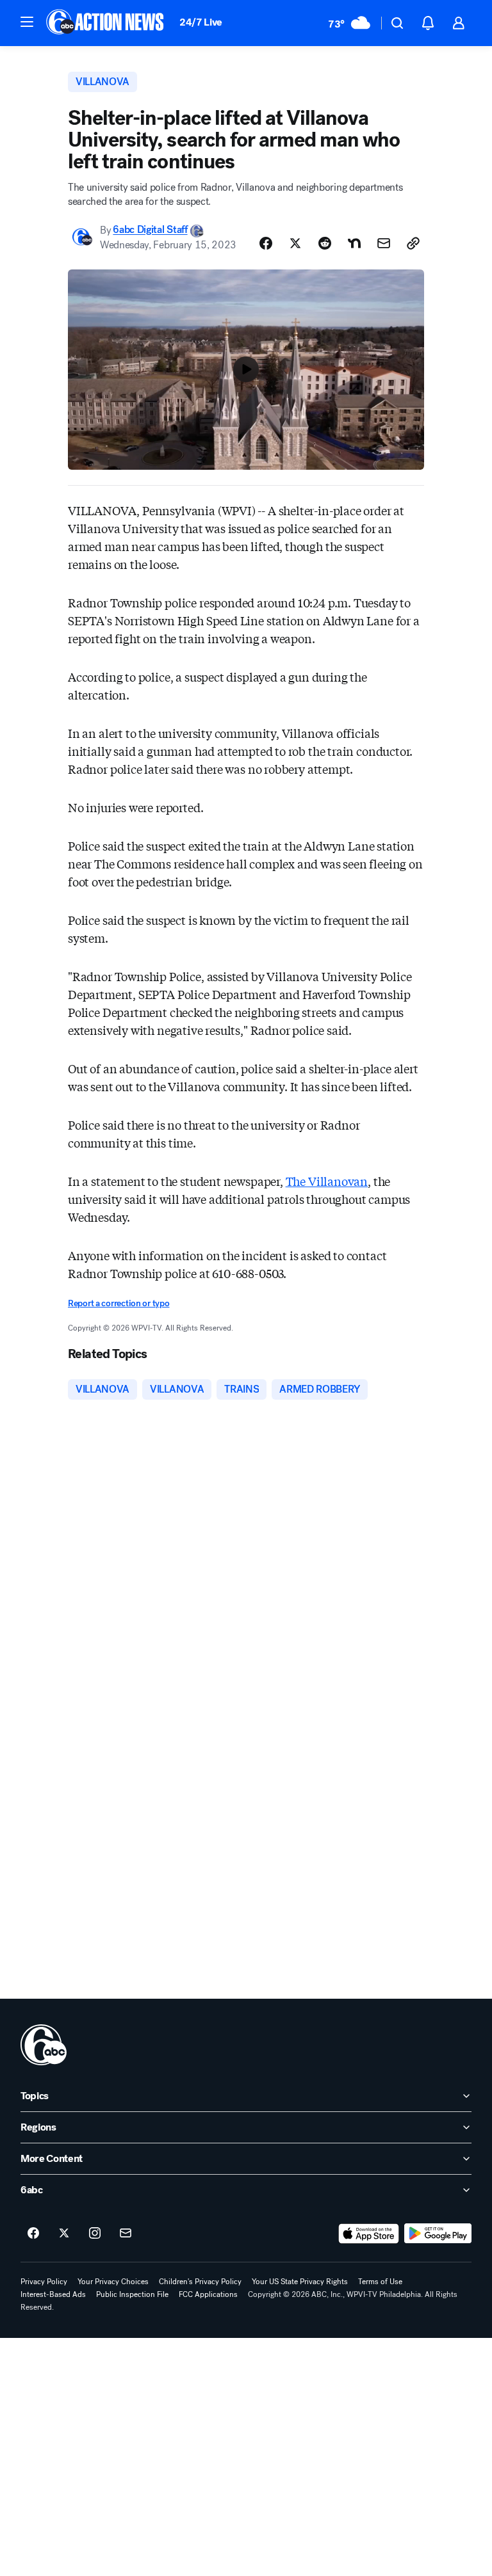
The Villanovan (327, 1181)
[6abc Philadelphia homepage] (106, 23)
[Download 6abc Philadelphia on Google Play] (438, 2234)
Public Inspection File (132, 2294)
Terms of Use (380, 2282)
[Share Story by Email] (384, 243)
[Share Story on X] (295, 243)
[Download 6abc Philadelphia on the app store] (369, 2234)
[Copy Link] (413, 243)
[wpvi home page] (44, 2045)
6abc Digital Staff (150, 230)
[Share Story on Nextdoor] (354, 243)
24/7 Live (201, 22)
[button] (27, 22)
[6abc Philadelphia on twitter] (64, 2234)
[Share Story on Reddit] (325, 243)
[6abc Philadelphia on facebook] (33, 2234)
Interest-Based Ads (53, 2294)
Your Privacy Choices (113, 2282)
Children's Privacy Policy (200, 2282)
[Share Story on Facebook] (266, 243)
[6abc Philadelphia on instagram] (95, 2234)
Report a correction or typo (119, 1303)
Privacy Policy (44, 2282)
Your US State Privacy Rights (300, 2282)
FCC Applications (208, 2294)
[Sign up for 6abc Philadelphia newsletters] (126, 2234)
